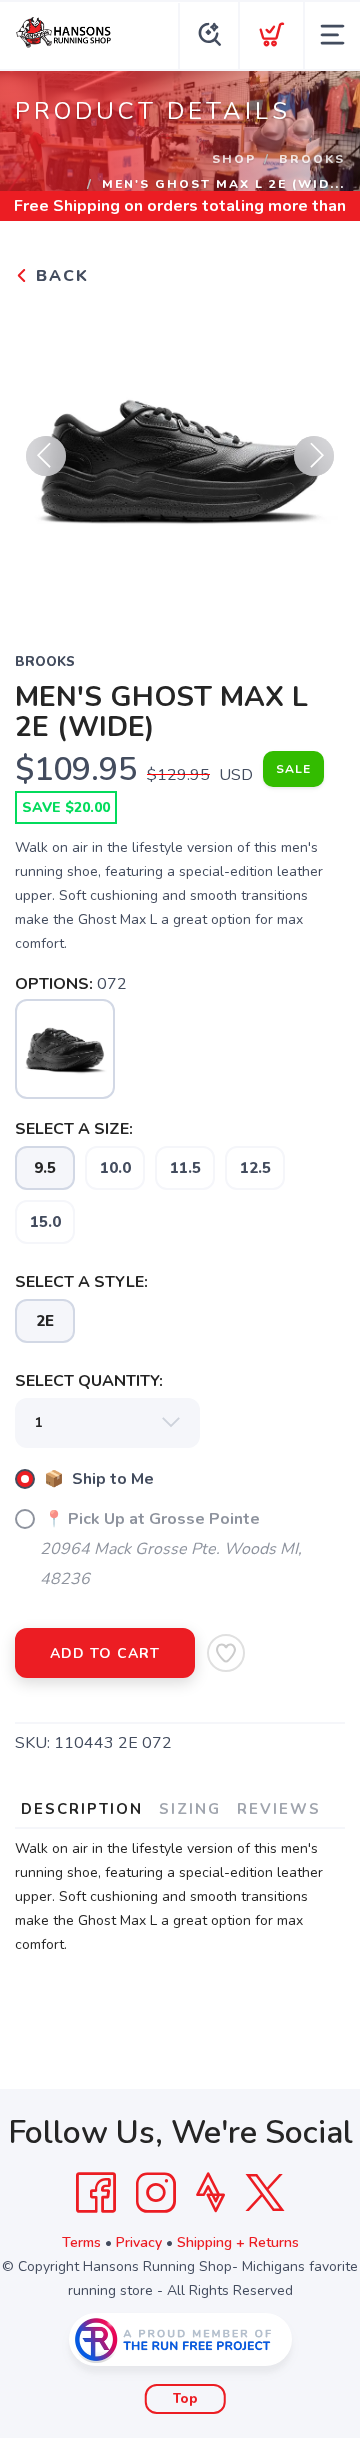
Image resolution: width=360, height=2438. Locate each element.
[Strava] (210, 2193)
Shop (234, 159)
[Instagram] (156, 2193)
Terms (81, 2242)
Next (314, 456)
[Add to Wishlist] (226, 1653)
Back (59, 276)
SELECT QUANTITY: (89, 1381)
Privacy (139, 2242)
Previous (46, 456)
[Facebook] (96, 2193)
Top (185, 2399)
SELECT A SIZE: (74, 1129)
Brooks (312, 159)
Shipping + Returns (238, 2242)
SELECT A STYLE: (81, 1282)
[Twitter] (265, 2193)
